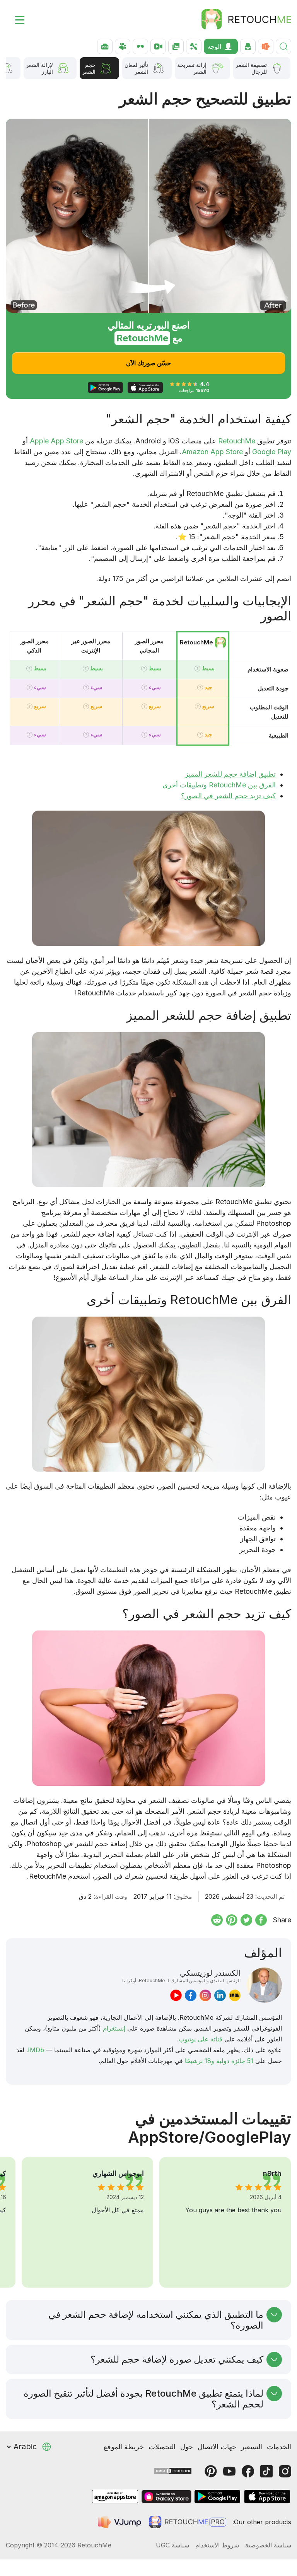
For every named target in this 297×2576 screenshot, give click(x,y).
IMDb (36, 2050)
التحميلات (162, 2447)
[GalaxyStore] (166, 2497)
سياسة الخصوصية (268, 2545)
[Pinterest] (211, 2471)
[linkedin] (220, 1995)
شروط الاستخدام (217, 2545)
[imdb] (235, 1995)
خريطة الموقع (124, 2447)
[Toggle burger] (15, 19)
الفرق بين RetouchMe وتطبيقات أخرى (219, 785)
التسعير (252, 2447)
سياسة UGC (172, 2545)
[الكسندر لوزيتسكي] (264, 1985)
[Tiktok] (266, 2471)
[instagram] (205, 1995)
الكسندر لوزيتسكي (181, 1976)
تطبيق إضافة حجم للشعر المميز (230, 774)
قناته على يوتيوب (201, 2039)
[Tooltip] (197, 669)
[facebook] (191, 1995)
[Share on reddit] (217, 1920)
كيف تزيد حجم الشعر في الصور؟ (228, 796)
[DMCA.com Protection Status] (173, 2470)
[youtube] (176, 1995)
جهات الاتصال (217, 2447)
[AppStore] (267, 2497)
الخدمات (279, 2447)
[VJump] (120, 2522)
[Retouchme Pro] (188, 2522)
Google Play (272, 452)
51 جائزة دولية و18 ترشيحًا (219, 2061)
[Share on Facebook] (261, 1920)
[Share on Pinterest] (232, 1920)
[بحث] (283, 46)
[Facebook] (248, 2471)
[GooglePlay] (217, 2497)
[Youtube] (229, 2471)
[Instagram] (285, 2471)
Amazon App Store (212, 452)
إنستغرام (114, 2028)
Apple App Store (56, 441)
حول (187, 2447)
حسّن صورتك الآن (148, 363)
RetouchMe (237, 441)
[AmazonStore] (115, 2497)
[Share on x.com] (246, 1920)
